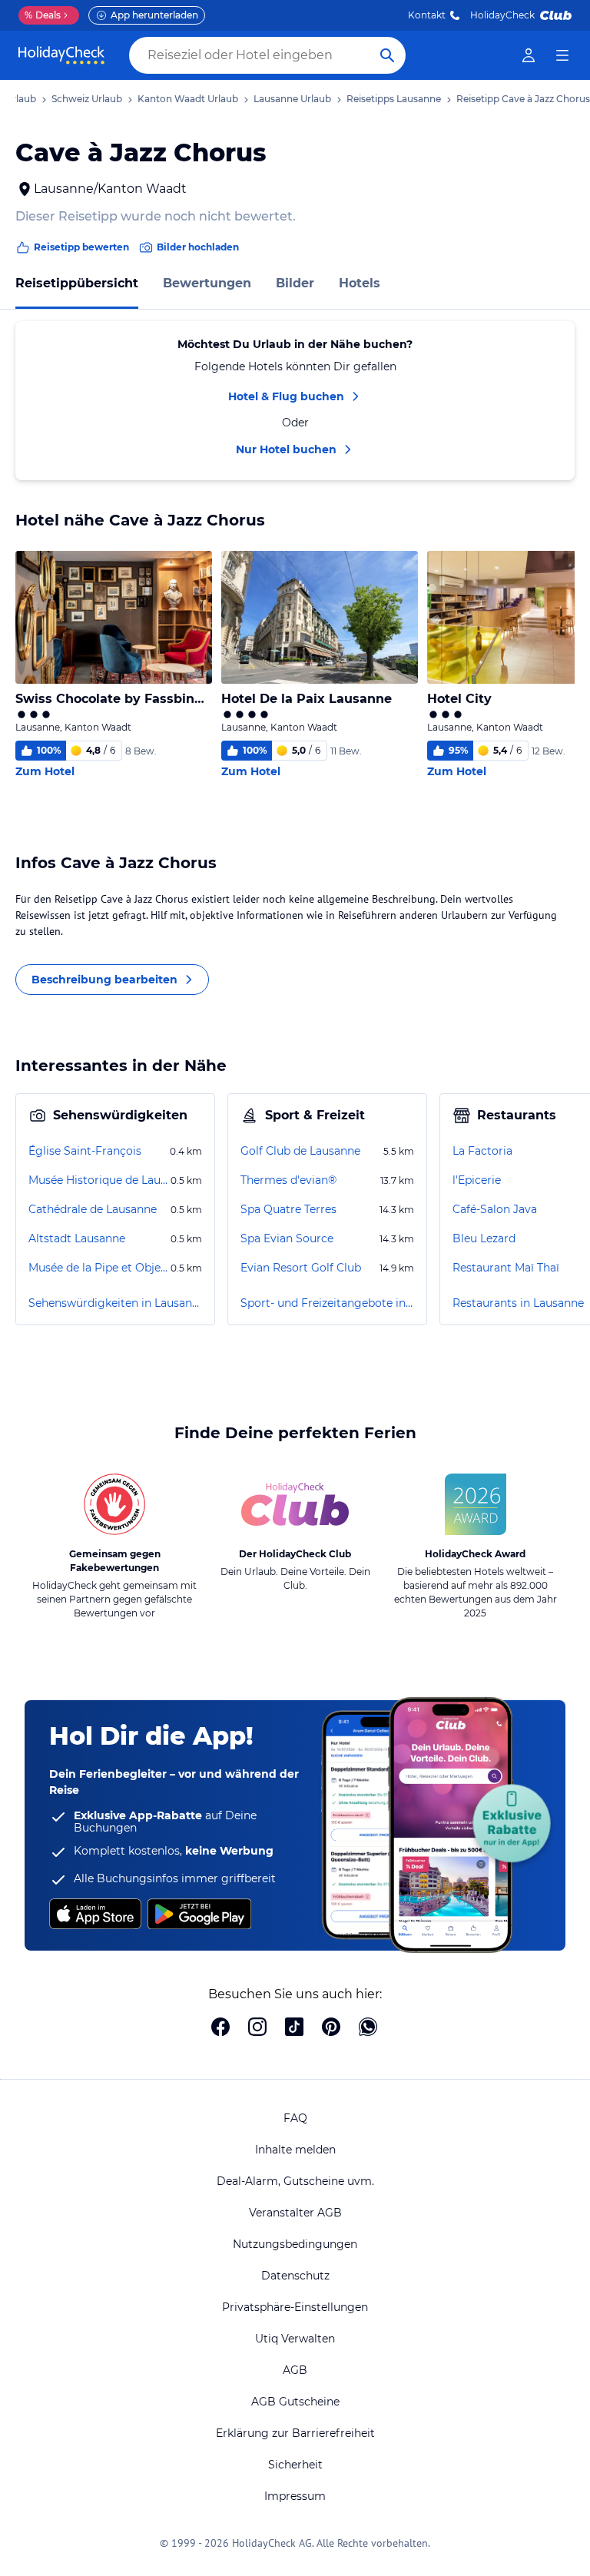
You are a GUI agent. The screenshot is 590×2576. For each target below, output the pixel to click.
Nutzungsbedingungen (295, 2244)
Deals (43, 15)
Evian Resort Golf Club (301, 1268)
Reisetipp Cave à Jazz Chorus (523, 99)
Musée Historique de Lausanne (98, 1180)
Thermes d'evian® (288, 1180)
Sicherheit (295, 2465)
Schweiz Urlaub (87, 99)
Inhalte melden (295, 2150)
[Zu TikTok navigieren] (294, 2028)
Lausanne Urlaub (292, 99)
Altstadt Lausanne (77, 1238)
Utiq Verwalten (295, 2339)
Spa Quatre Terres (288, 1209)
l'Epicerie (477, 1180)
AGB (295, 2370)
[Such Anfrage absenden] (387, 55)
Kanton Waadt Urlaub (188, 99)
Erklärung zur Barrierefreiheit (295, 2433)
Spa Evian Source (287, 1238)
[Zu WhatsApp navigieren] (368, 2028)
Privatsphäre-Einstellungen (295, 2307)
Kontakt (427, 15)
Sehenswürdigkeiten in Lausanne (115, 1303)
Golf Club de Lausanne (300, 1151)
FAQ (295, 2118)
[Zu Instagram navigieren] (257, 2028)
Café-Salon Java (495, 1209)
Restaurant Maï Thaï (506, 1268)
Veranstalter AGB (295, 2213)
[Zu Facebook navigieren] (220, 2028)
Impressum (295, 2496)
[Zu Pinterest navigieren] (331, 2028)
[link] (529, 55)
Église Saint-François (85, 1151)
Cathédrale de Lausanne (93, 1209)
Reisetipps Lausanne (394, 99)
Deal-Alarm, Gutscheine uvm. (295, 2181)
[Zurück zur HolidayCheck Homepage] (61, 55)
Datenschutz (295, 2276)
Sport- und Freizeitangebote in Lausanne (327, 1303)
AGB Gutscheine (295, 2402)
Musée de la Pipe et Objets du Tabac (98, 1268)
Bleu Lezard (484, 1238)
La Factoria (482, 1151)
